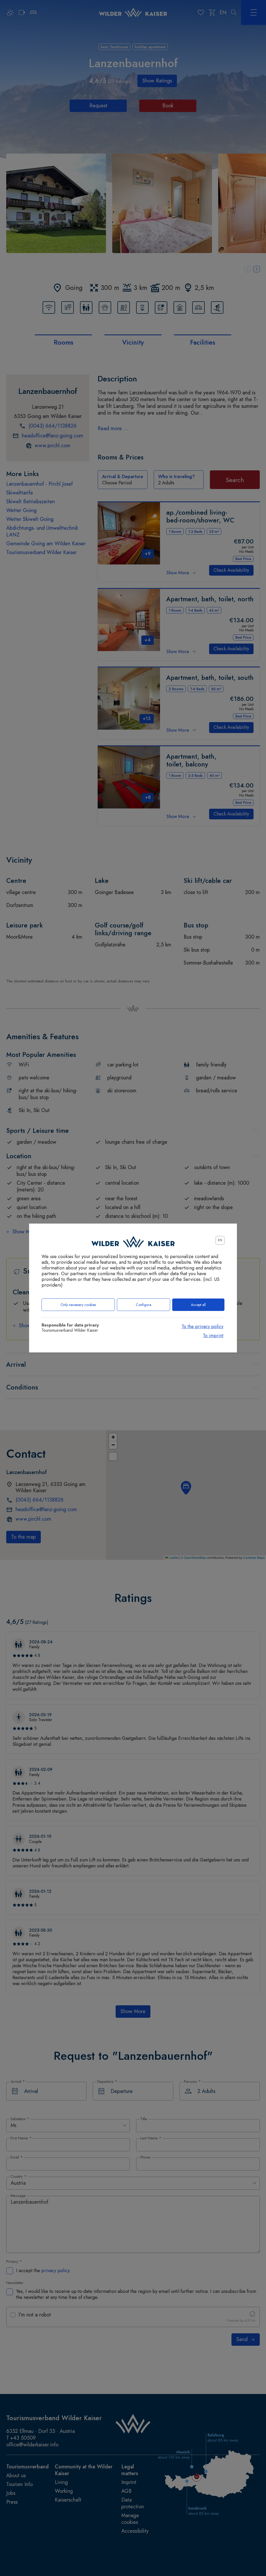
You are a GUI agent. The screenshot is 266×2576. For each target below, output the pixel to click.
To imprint (213, 1336)
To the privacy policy (202, 1327)
